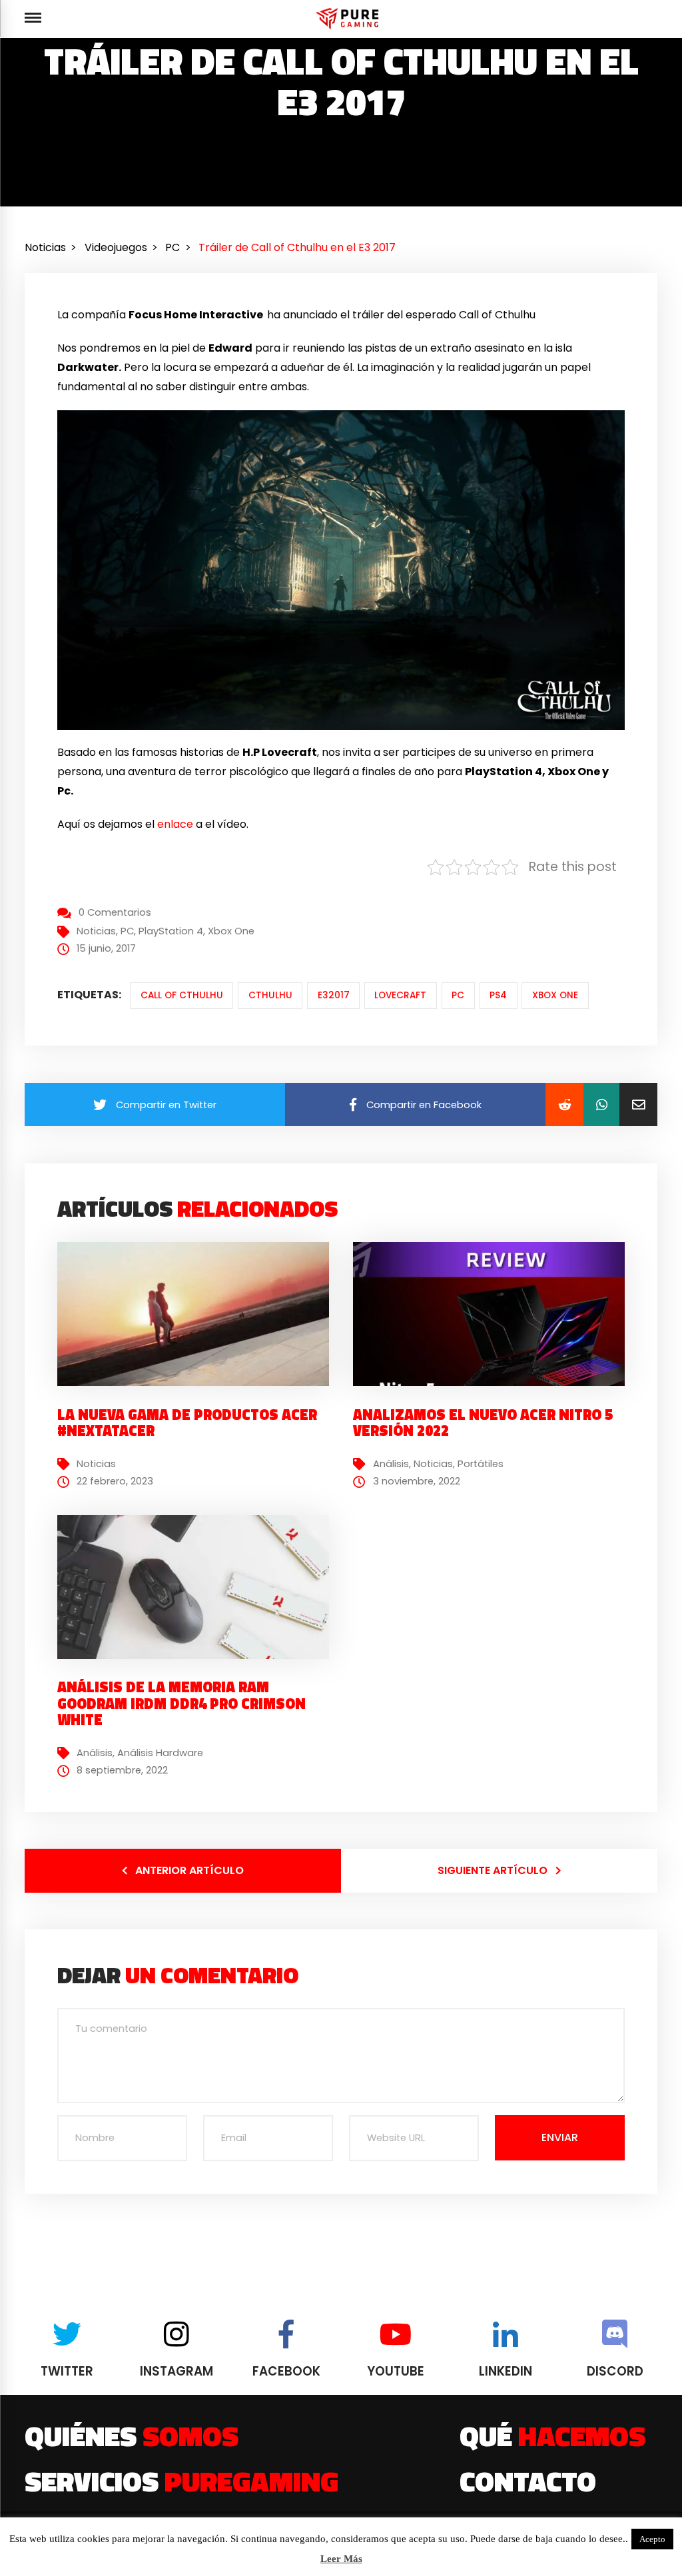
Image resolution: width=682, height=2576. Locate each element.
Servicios (181, 2481)
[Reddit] (564, 1105)
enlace (175, 824)
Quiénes (132, 2435)
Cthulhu (270, 995)
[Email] (638, 1105)
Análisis (391, 1464)
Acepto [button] (652, 2539)
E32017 (334, 995)
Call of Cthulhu (182, 995)
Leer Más (341, 2559)
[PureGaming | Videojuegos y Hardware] (349, 18)
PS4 (498, 995)
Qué (552, 2435)
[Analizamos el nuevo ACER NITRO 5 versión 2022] (496, 1335)
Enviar (560, 2137)
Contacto (528, 2481)
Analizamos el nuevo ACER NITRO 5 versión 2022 (483, 1423)
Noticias (96, 931)
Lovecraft (400, 995)
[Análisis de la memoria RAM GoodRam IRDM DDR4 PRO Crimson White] (200, 1608)
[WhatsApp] (601, 1105)
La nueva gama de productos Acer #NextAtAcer (187, 1423)
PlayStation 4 (171, 931)
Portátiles (481, 1464)
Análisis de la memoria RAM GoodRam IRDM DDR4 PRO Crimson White (181, 1703)
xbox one (555, 995)
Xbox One (231, 931)
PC (127, 931)
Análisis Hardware (160, 1753)
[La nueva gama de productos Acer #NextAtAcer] (200, 1335)
